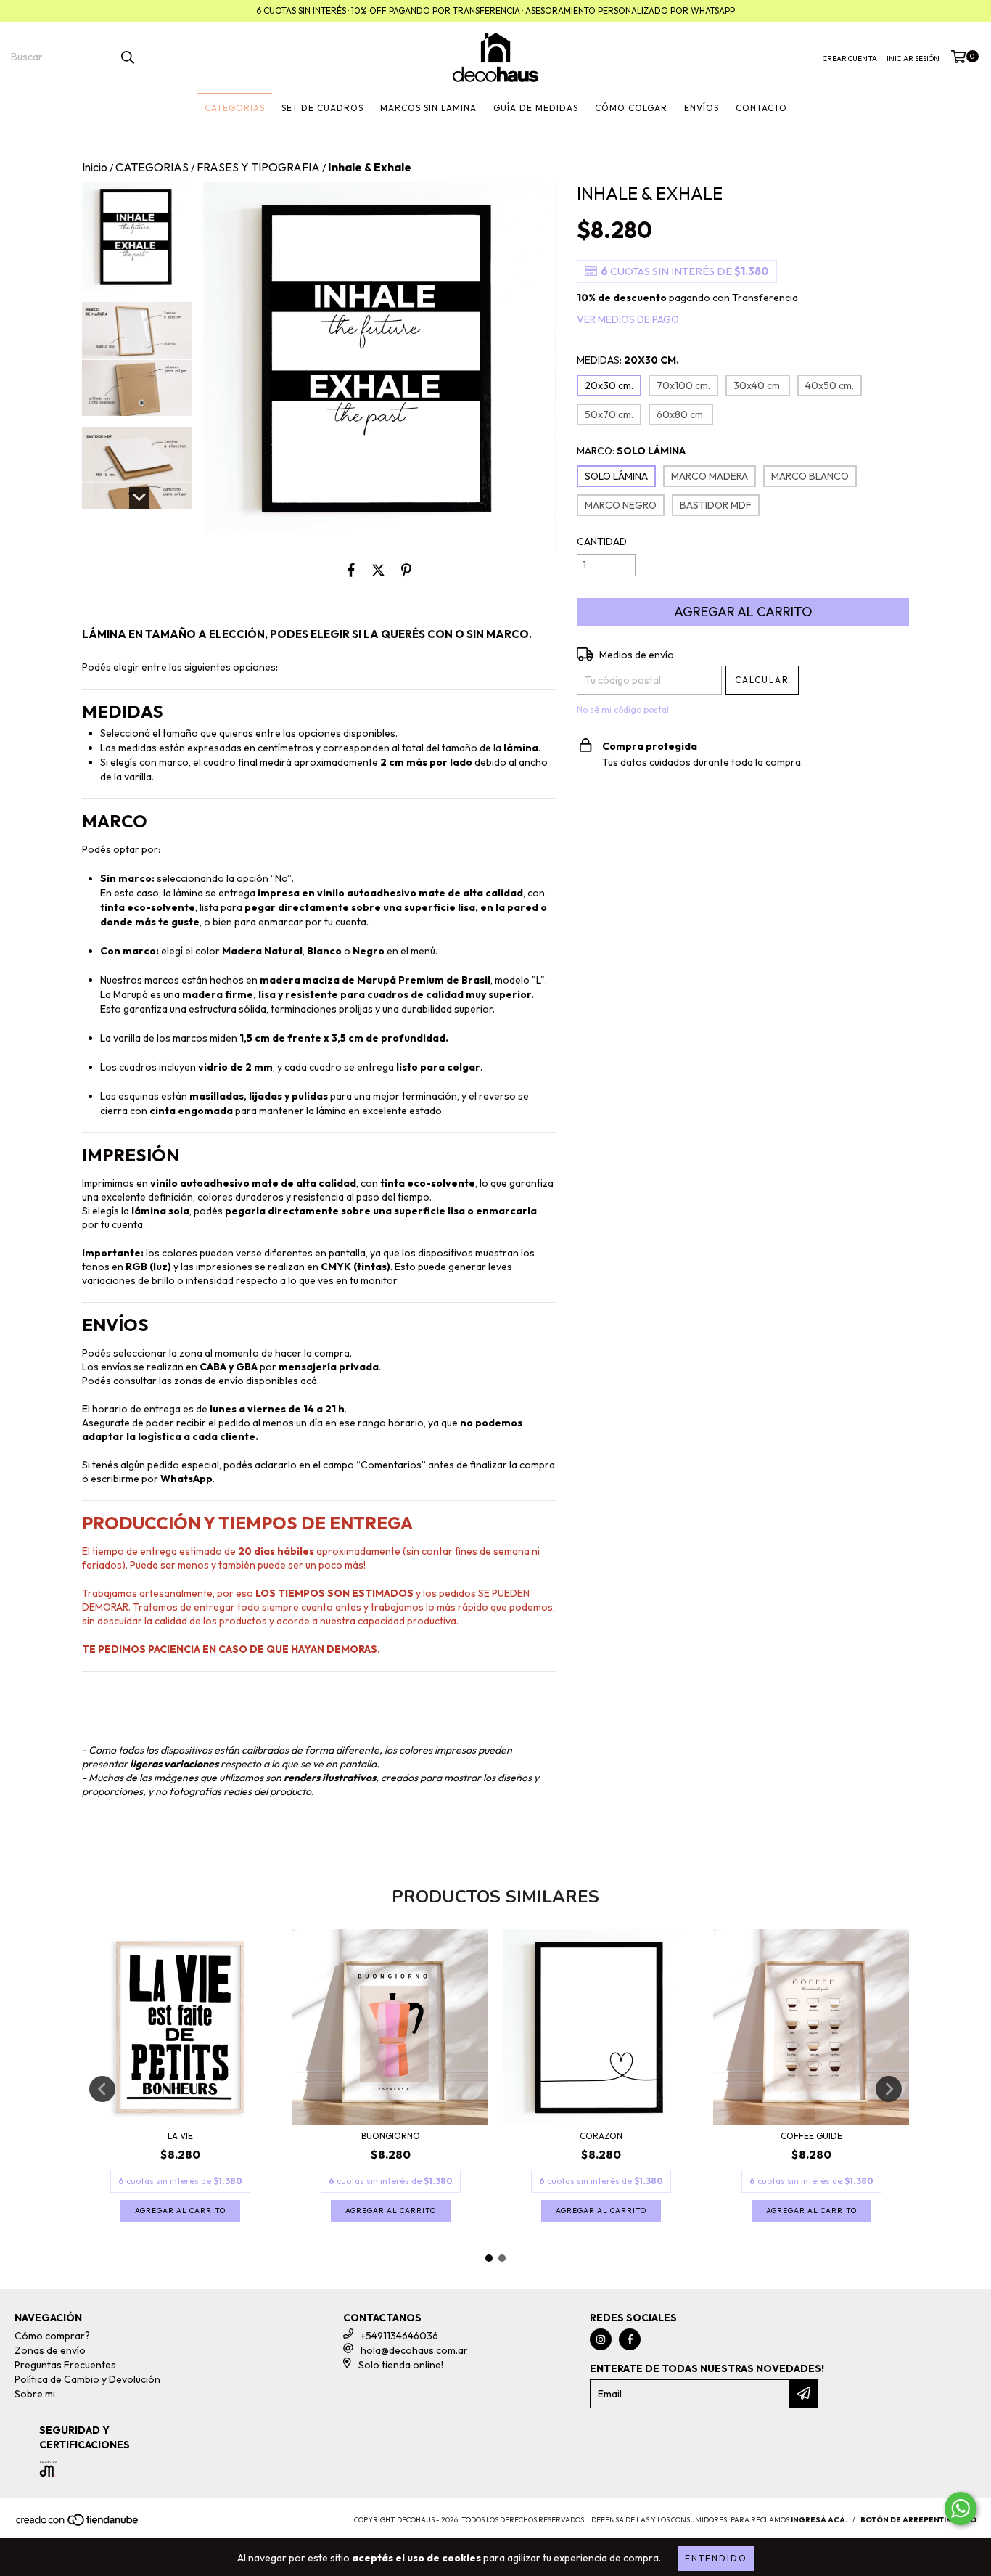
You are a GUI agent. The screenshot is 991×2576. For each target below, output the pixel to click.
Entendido (716, 2558)
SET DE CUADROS (322, 108)
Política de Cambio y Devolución (87, 2379)
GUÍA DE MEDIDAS (536, 108)
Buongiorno (391, 2136)
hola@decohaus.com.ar (414, 2350)
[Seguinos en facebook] (630, 2339)
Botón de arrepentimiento (918, 2520)
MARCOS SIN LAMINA (428, 108)
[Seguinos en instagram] (601, 2339)
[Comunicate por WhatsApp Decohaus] (961, 2508)
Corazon (601, 2136)
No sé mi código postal (623, 710)
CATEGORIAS (235, 108)
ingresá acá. (819, 2520)
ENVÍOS (702, 108)
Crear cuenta (850, 58)
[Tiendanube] (78, 2525)
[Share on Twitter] (378, 570)
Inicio (95, 167)
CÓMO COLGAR (631, 108)
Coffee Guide (811, 2136)
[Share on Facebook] (351, 570)
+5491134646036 (399, 2336)
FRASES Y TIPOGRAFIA (258, 167)
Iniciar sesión (913, 58)
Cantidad (602, 541)
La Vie (180, 2136)
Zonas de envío (50, 2350)
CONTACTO (761, 108)
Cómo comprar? (52, 2336)
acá (309, 1381)
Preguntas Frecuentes (65, 2365)
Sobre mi (35, 2394)
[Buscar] (127, 57)
